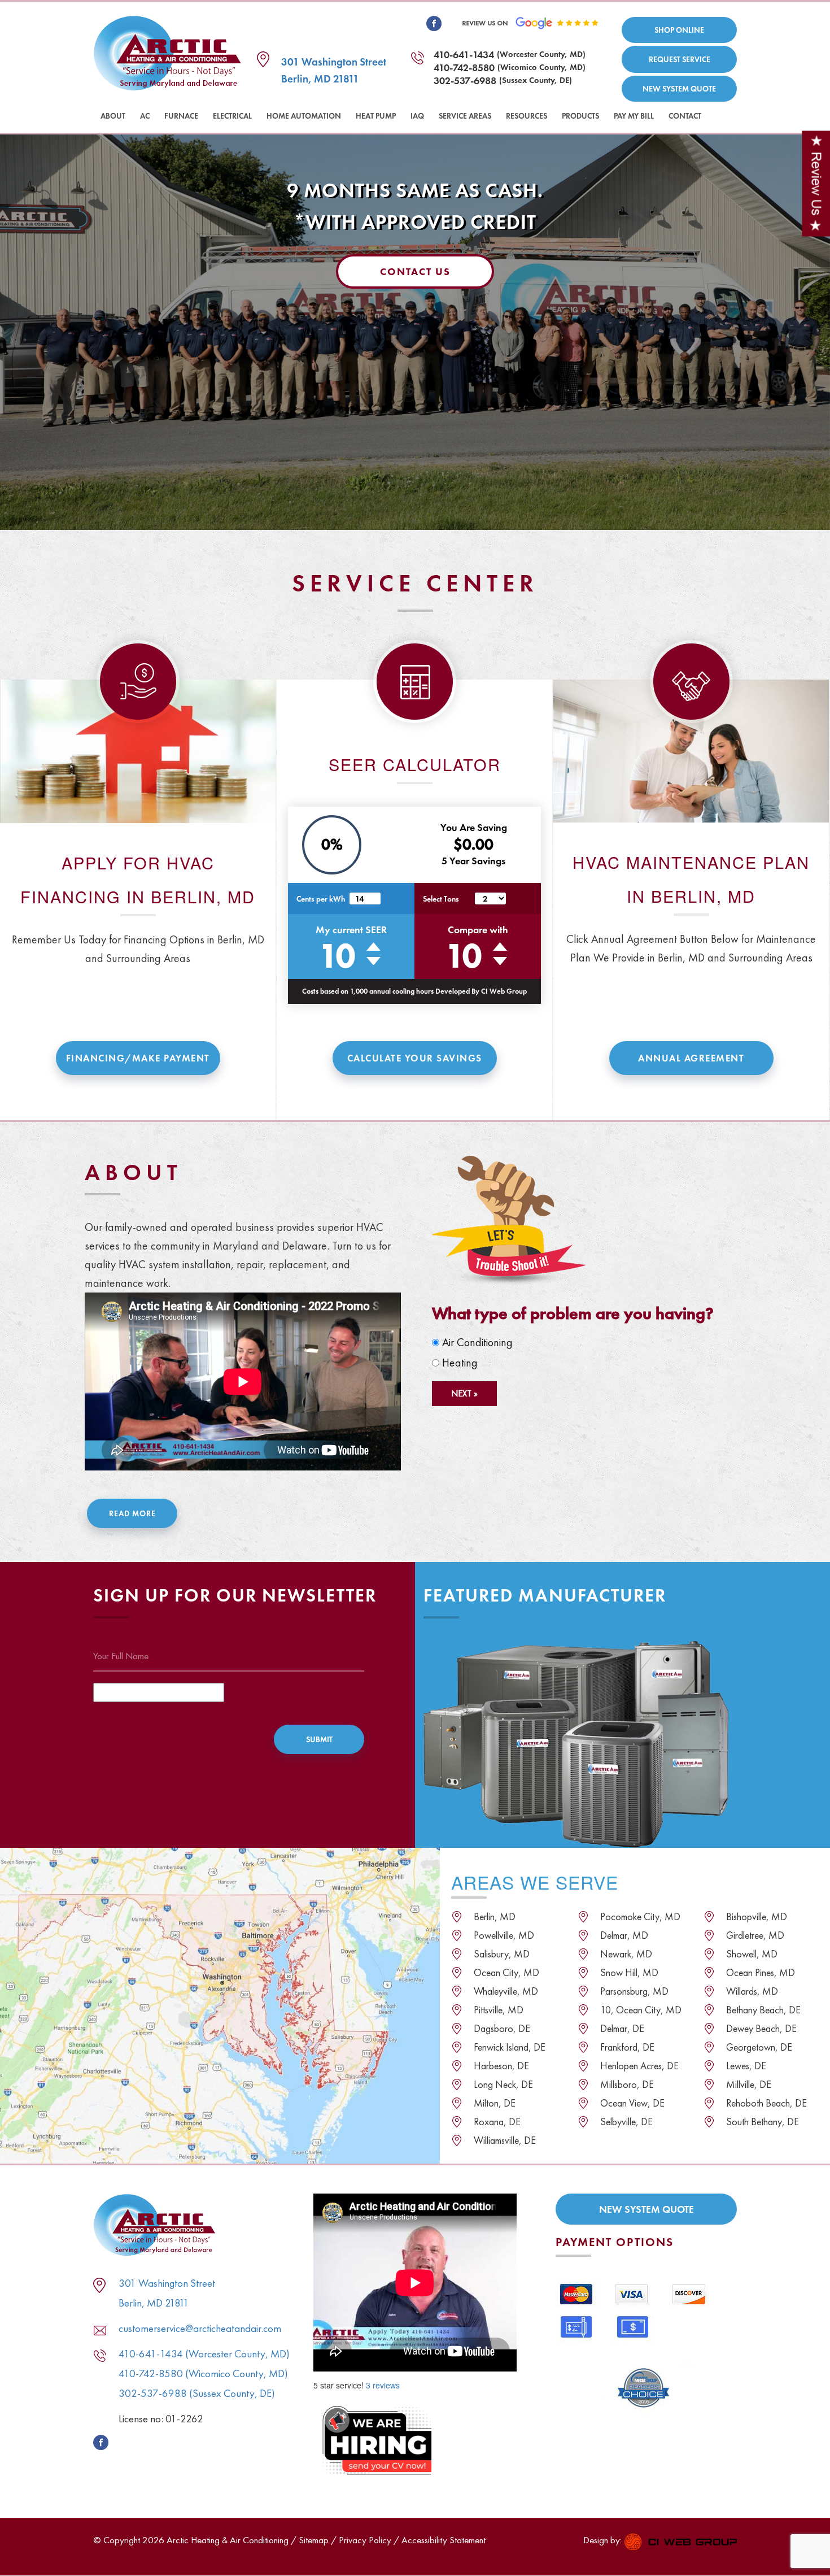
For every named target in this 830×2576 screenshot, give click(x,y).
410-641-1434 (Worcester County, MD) (204, 2354)
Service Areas (465, 116)
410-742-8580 (464, 68)
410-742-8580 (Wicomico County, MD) (203, 2373)
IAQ (417, 116)
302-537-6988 (465, 80)
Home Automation (304, 116)
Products (580, 116)
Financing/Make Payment (138, 1058)
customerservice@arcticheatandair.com (200, 2328)
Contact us (415, 271)
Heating (458, 1363)
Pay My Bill (634, 116)
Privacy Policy (365, 2540)
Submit (319, 1739)
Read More (132, 1513)
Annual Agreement (691, 1058)
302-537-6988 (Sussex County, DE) (197, 2393)
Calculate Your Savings (415, 1058)
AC (145, 116)
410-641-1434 (464, 55)
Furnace (181, 116)
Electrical (232, 116)
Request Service (680, 59)
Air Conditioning (476, 1342)
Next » (464, 1393)
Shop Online (679, 30)
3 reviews (383, 2385)
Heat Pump (376, 116)
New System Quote (679, 89)
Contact (685, 116)
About (113, 116)
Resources (527, 116)
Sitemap (314, 2540)
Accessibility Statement (444, 2540)
